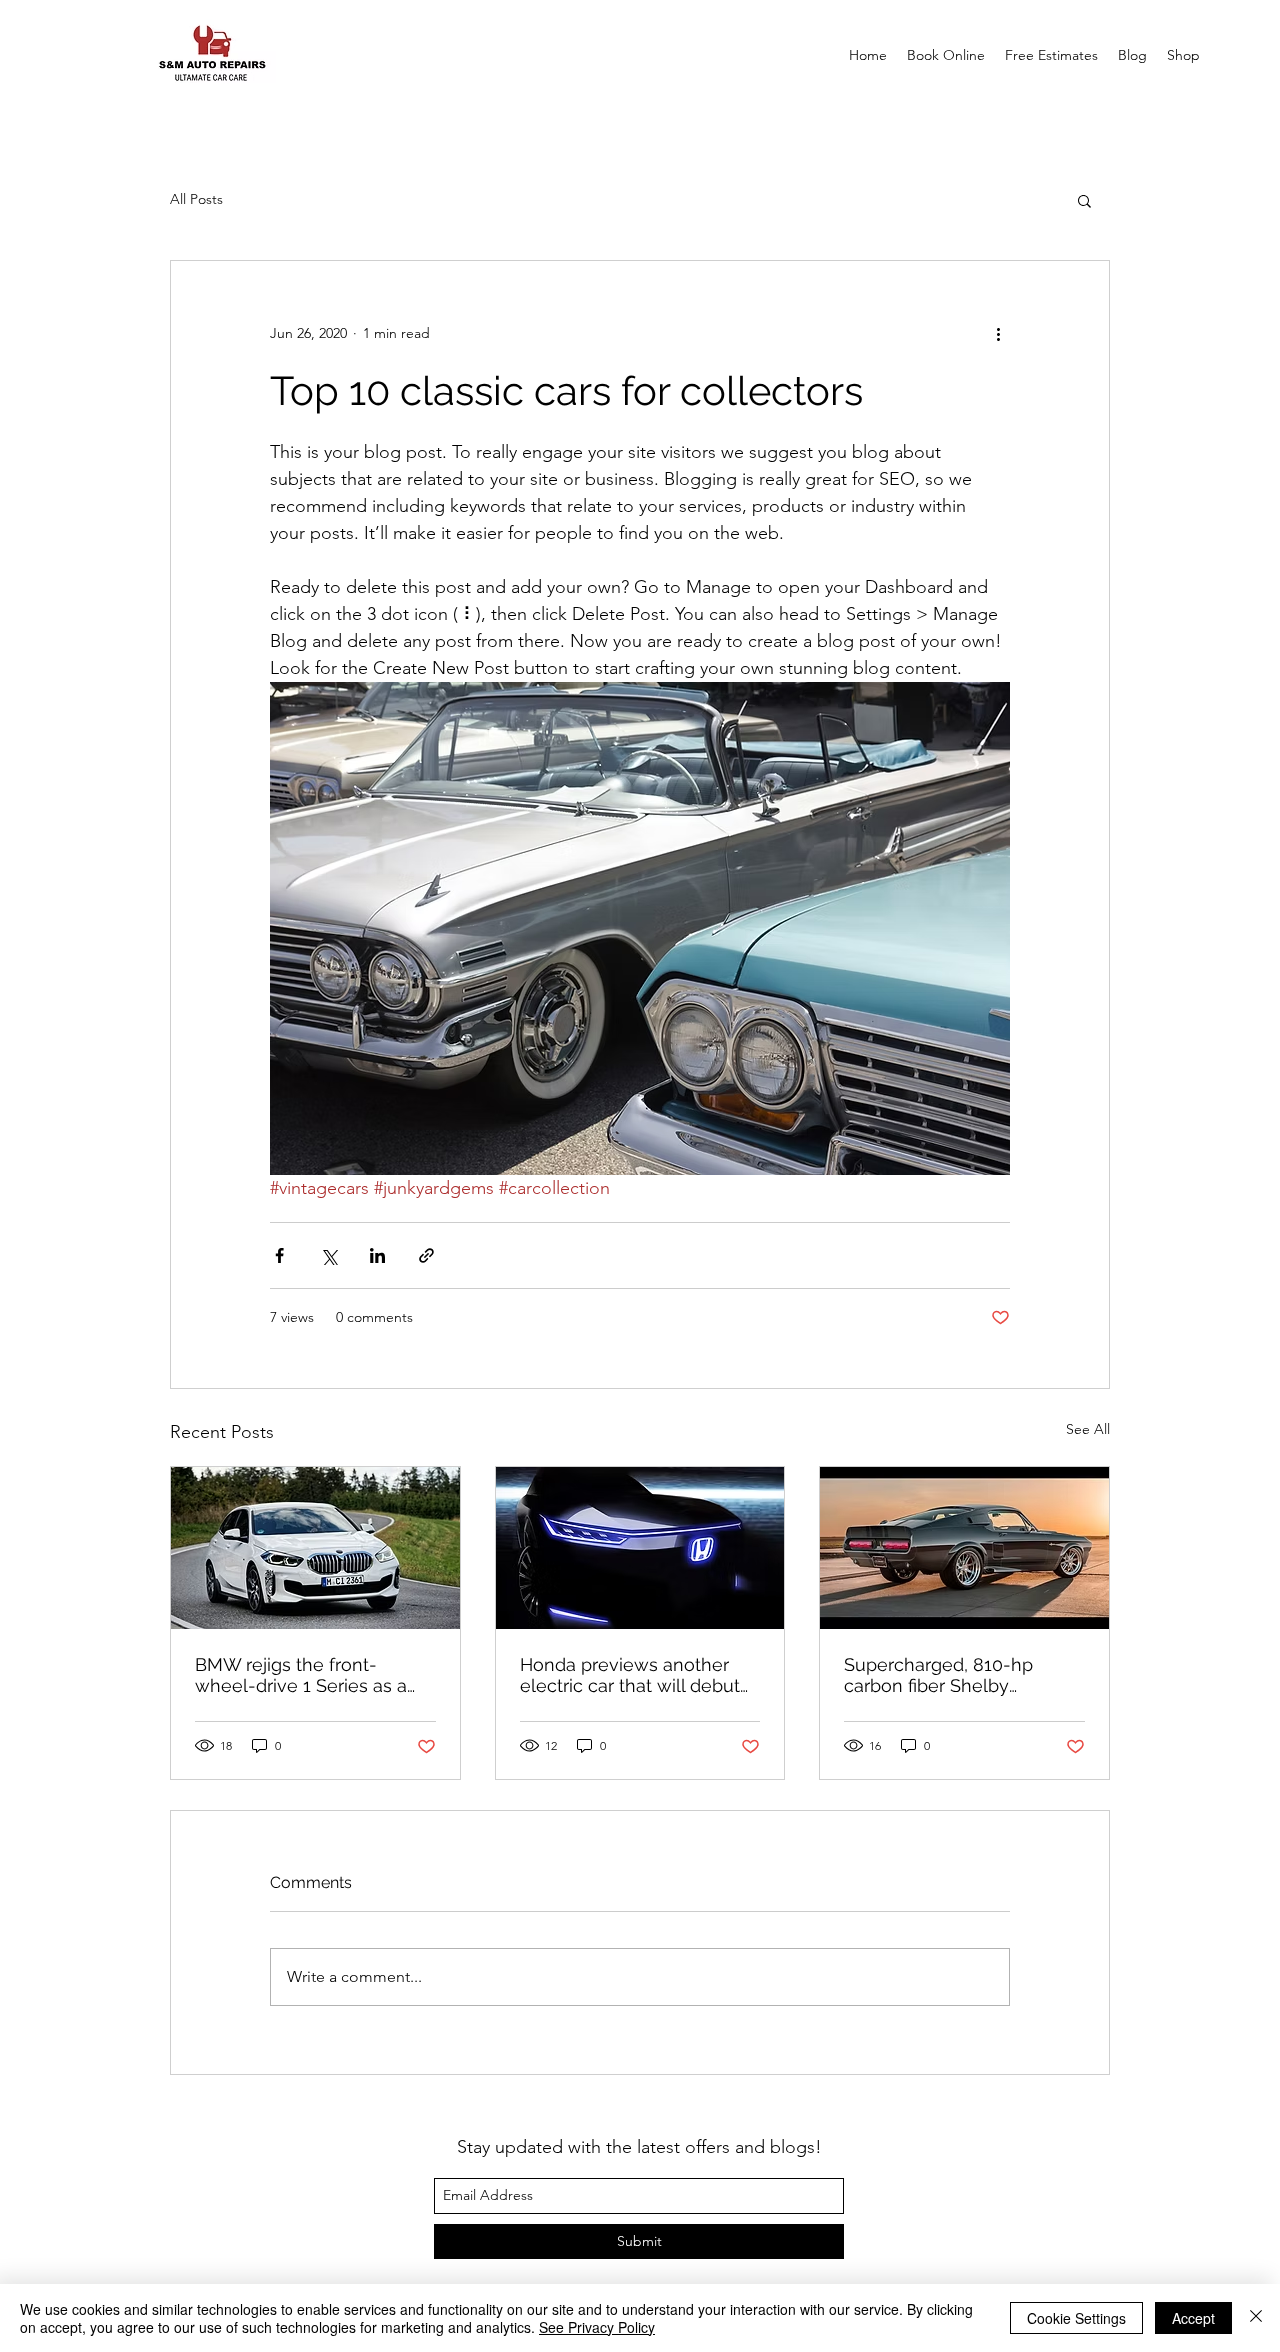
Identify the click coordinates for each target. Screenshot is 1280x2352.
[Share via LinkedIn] (377, 1255)
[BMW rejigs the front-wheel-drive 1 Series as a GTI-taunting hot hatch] (315, 1548)
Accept (1193, 2318)
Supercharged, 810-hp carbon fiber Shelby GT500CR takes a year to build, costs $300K (948, 1675)
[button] (1084, 200)
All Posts (196, 199)
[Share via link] (426, 1255)
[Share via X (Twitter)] (328, 1255)
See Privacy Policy (597, 2327)
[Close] (1256, 2318)
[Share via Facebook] (279, 1255)
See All (1088, 1429)
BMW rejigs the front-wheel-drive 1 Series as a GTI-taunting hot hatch (301, 1675)
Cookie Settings (1076, 2318)
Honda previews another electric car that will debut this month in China (630, 1675)
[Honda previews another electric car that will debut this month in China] (640, 1548)
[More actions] (998, 333)
